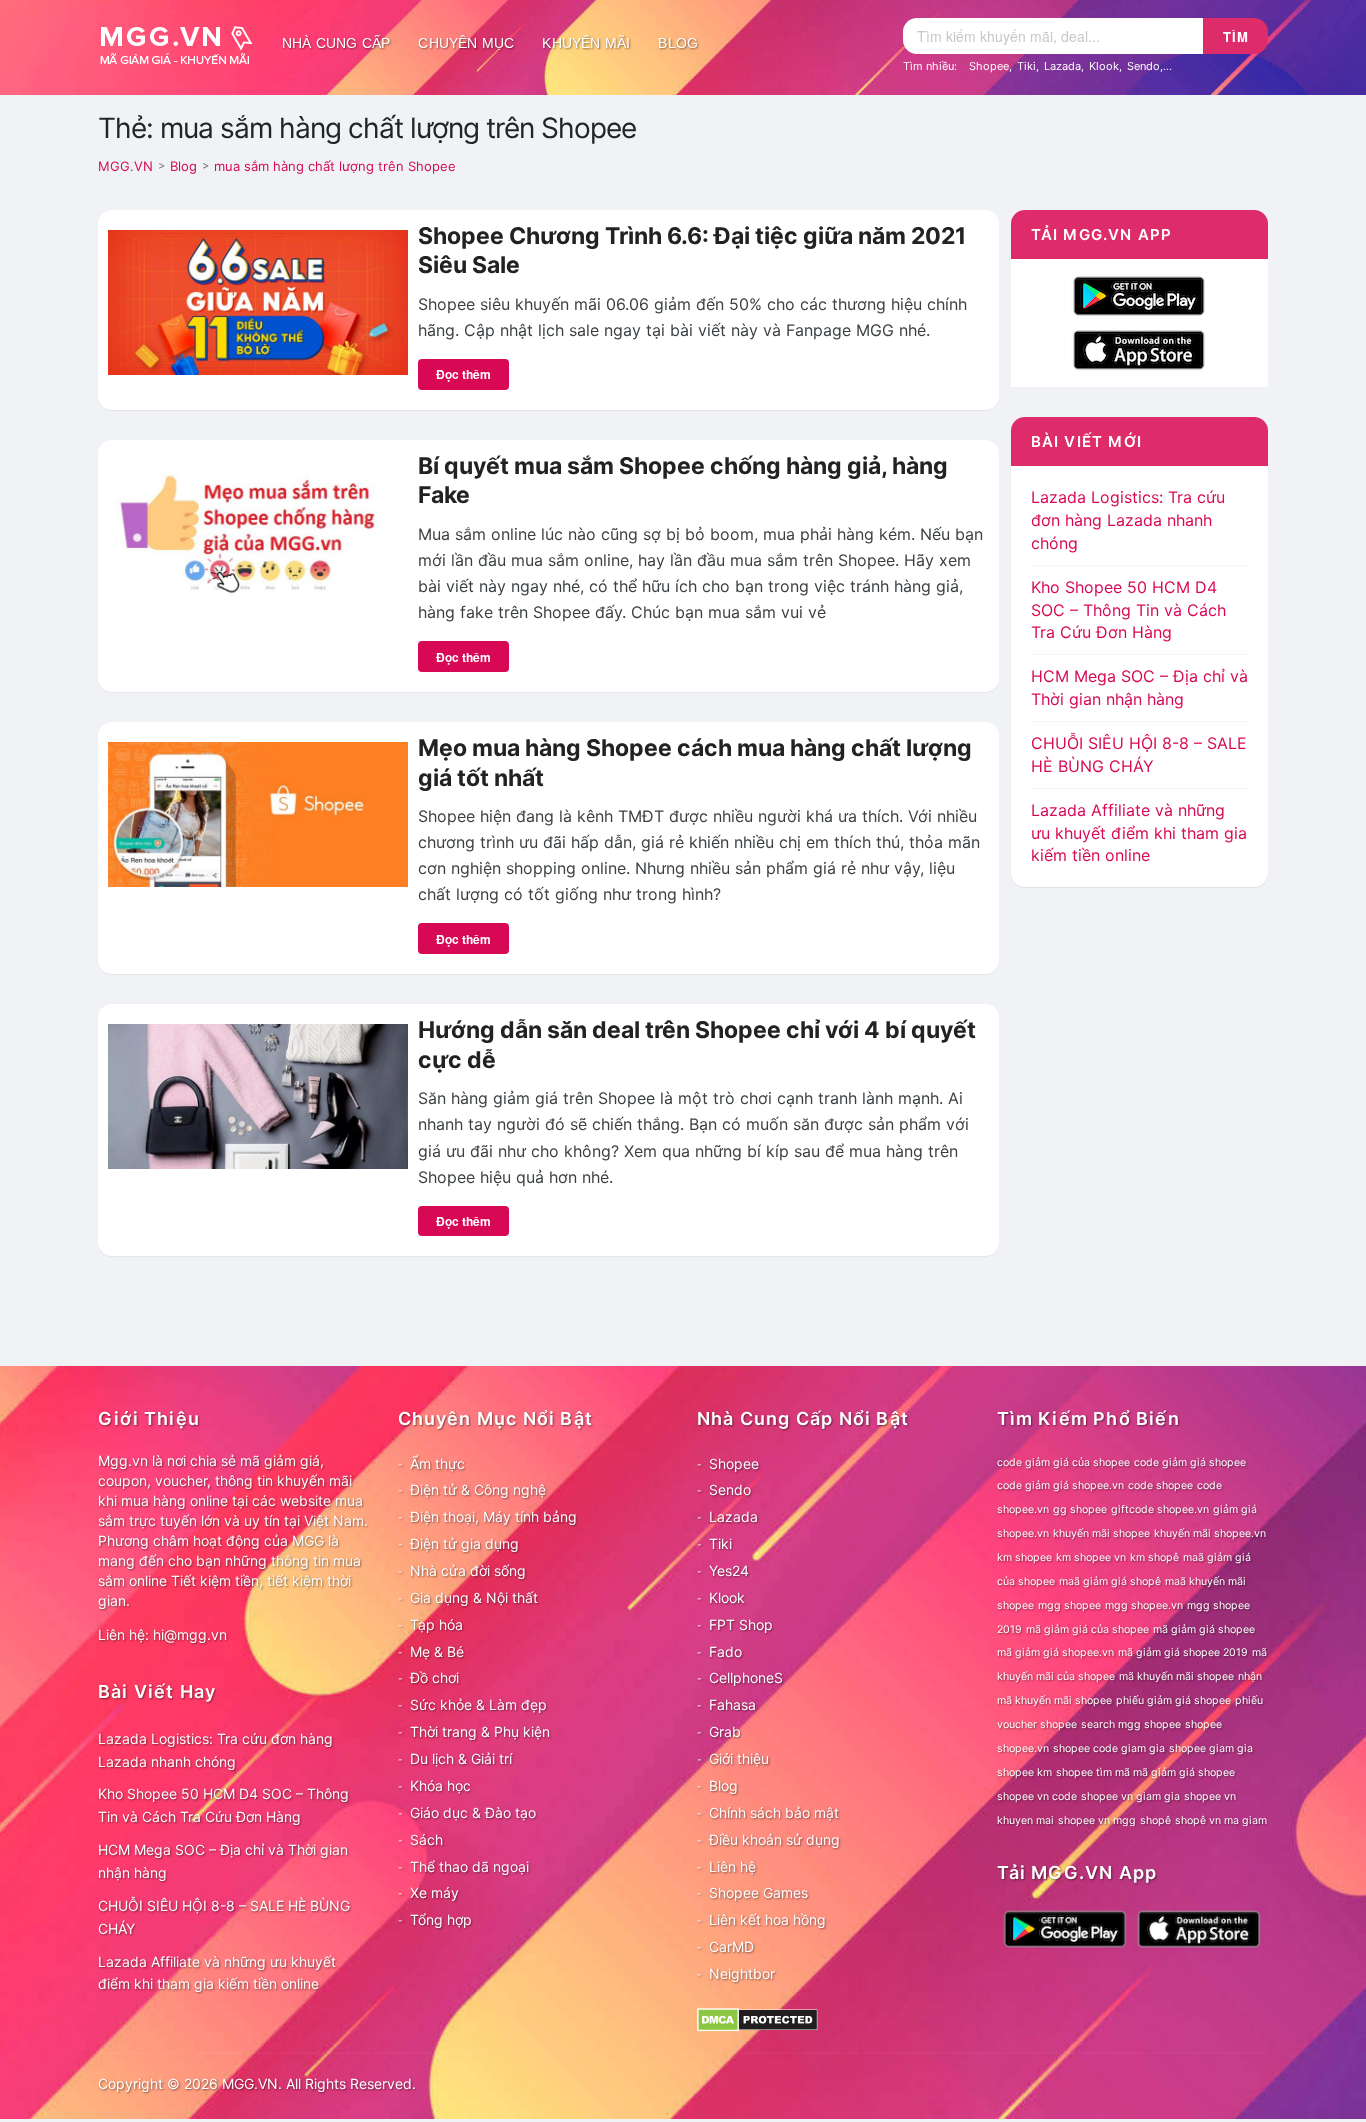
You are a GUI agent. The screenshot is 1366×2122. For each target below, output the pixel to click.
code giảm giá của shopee (1063, 1462)
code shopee (1160, 1485)
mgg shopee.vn (1144, 1605)
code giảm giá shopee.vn (1060, 1485)
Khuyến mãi (586, 43)
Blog (678, 43)
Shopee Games (758, 1892)
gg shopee (1080, 1509)
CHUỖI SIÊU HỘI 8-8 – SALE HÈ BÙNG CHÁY (224, 1917)
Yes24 (729, 1570)
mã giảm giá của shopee (1087, 1629)
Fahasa (732, 1704)
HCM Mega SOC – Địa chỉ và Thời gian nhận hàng (223, 1861)
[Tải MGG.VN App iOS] (1139, 348)
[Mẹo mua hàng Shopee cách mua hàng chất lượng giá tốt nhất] (258, 813)
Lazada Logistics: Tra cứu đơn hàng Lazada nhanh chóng (1128, 520)
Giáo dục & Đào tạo (473, 1812)
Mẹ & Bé (437, 1651)
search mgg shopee (1131, 1724)
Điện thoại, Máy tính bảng (493, 1516)
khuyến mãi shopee (1101, 1533)
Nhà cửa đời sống (468, 1570)
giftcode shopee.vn (1160, 1509)
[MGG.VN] (183, 43)
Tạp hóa (436, 1624)
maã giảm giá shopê (1110, 1581)
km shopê (1154, 1557)
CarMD (731, 1946)
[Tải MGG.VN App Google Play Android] (1139, 294)
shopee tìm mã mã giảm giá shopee (1145, 1772)
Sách (426, 1839)
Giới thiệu (739, 1758)
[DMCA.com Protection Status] (757, 2018)
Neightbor (742, 1973)
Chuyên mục (466, 43)
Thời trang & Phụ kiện (480, 1731)
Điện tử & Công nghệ (478, 1489)
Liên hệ (732, 1866)
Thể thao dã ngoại (469, 1866)
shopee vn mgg (1097, 1820)
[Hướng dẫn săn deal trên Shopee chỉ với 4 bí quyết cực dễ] (258, 1095)
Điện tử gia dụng (464, 1543)
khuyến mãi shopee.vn (1210, 1533)
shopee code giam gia (1109, 1748)
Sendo (1143, 66)
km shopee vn (1091, 1557)
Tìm (1236, 36)
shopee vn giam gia (1130, 1796)
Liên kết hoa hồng (767, 1919)
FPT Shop (741, 1624)
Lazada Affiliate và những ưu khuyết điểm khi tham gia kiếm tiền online (1139, 833)
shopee (1203, 1724)
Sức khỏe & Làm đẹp (478, 1704)
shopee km (1024, 1772)
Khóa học (440, 1785)
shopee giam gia (1211, 1748)
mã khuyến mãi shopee (1176, 1676)
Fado (725, 1651)
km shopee (1024, 1557)
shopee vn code (1037, 1796)
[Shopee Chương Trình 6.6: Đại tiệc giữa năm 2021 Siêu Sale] (258, 301)
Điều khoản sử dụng (774, 1839)
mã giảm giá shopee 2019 (1183, 1652)
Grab (725, 1731)
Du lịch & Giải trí (461, 1758)
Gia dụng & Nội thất (474, 1597)
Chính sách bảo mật (774, 1812)
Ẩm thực (437, 1463)
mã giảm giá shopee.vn (1055, 1652)
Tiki (1026, 66)
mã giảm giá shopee (1204, 1629)
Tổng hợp (441, 1919)
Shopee (989, 66)
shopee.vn (1023, 1748)
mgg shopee (1069, 1605)
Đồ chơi (434, 1677)
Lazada (1062, 66)
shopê (1155, 1820)
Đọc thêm (463, 374)
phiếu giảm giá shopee (1173, 1700)
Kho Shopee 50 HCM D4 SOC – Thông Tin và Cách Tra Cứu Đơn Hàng (1128, 610)
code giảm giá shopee (1190, 1462)
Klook (1104, 66)
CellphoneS (746, 1677)
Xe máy (434, 1892)
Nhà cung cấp (336, 43)
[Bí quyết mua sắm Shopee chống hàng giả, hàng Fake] (258, 531)
